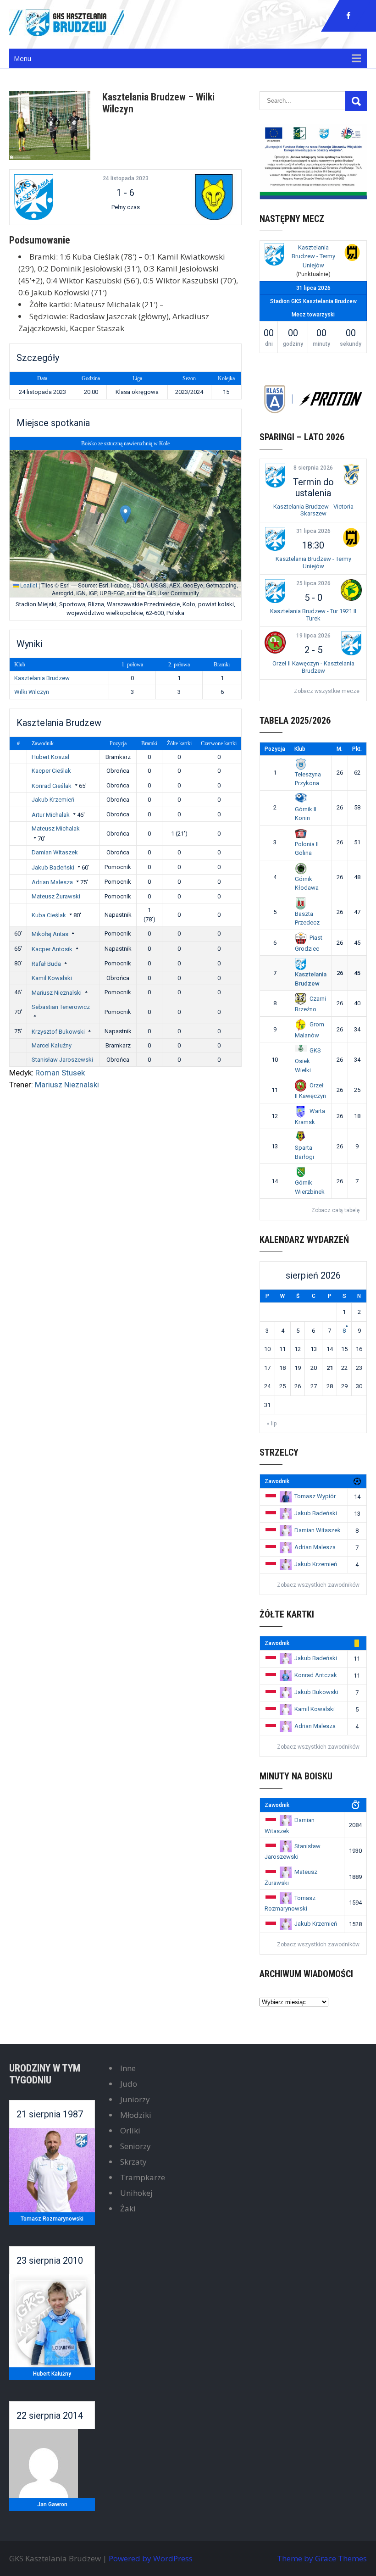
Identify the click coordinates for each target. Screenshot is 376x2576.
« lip (272, 1424)
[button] (125, 514)
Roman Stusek (60, 1073)
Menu (22, 58)
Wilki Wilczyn (32, 692)
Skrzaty (133, 2162)
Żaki (128, 2208)
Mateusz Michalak (56, 828)
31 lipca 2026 (313, 531)
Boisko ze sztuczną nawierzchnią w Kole (125, 443)
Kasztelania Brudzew (42, 678)
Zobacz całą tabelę (335, 1210)
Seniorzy (135, 2146)
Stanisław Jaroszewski (62, 1060)
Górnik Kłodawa (307, 883)
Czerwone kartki (219, 743)
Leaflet (28, 585)
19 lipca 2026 (313, 636)
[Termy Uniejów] (352, 254)
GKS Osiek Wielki (308, 1060)
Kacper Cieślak (51, 771)
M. (340, 749)
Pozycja (118, 743)
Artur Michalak (51, 815)
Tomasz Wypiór (315, 1496)
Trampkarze (143, 2177)
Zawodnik (43, 743)
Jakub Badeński (53, 867)
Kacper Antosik (52, 949)
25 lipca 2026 (313, 583)
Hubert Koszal (50, 757)
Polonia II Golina (307, 848)
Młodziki (136, 2115)
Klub (300, 749)
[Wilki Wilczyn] (198, 197)
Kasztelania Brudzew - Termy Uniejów (313, 256)
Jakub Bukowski (316, 1692)
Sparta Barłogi (304, 1152)
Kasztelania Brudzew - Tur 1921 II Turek (313, 615)
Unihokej (136, 2193)
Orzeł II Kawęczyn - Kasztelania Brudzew (313, 667)
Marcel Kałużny (52, 1045)
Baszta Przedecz (307, 918)
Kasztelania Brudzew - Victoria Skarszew (313, 510)
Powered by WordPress (151, 2558)
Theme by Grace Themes (322, 2558)
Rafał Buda (46, 964)
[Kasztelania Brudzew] (53, 197)
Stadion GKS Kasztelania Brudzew (313, 301)
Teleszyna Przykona (308, 779)
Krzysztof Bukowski (58, 1032)
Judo (129, 2084)
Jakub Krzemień (53, 800)
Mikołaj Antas (50, 934)
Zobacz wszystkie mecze (327, 691)
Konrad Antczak (316, 1675)
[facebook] (348, 16)
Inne (128, 2068)
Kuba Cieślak (49, 915)
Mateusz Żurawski (56, 896)
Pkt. (357, 749)
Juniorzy (135, 2099)
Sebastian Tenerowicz (61, 1007)
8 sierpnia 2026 (313, 468)
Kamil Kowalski (52, 978)
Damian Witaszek (55, 852)
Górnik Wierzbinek (310, 1187)
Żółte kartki (179, 743)
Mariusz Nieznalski (57, 993)
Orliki (130, 2130)
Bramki (149, 743)
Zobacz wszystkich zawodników (318, 1585)
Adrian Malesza (52, 882)
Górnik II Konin (306, 814)
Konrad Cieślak (52, 786)
